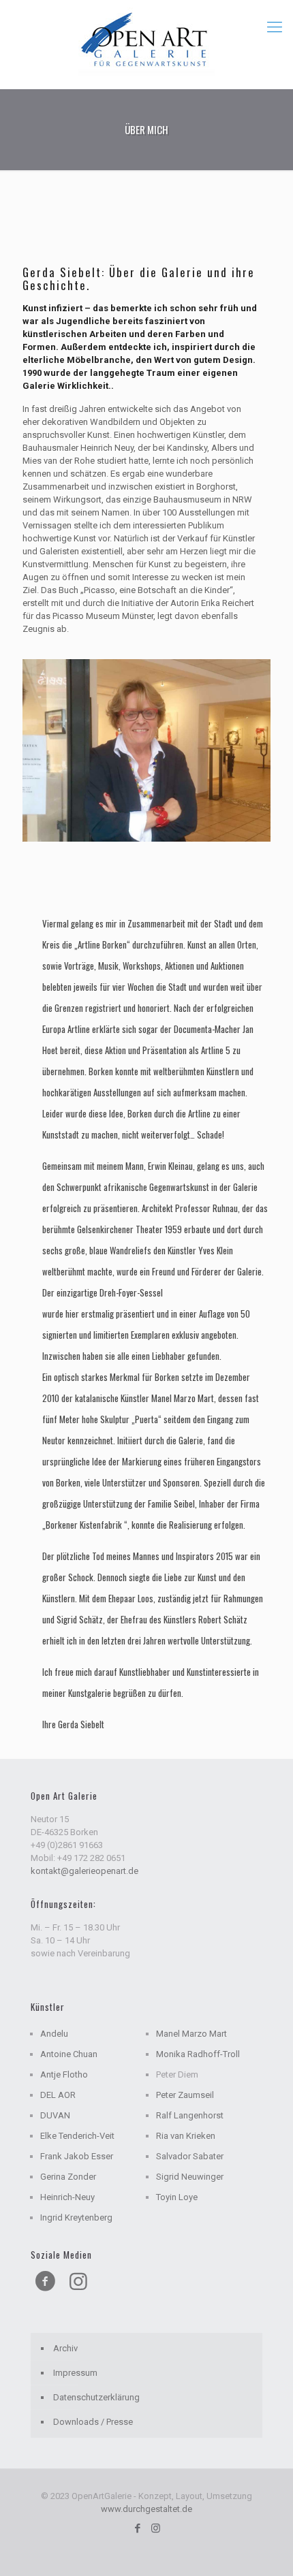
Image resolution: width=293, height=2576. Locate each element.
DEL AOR (58, 2095)
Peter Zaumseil (185, 2095)
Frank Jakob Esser (77, 2156)
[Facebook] (137, 2528)
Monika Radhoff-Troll (198, 2054)
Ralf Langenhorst (190, 2115)
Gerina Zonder (68, 2177)
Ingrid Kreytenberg (76, 2217)
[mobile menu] (275, 27)
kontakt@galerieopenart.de (84, 1871)
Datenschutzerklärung (96, 2397)
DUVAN (55, 2115)
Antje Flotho (64, 2074)
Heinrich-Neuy (67, 2197)
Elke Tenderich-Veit (77, 2136)
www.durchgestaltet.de (146, 2509)
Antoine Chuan (69, 2054)
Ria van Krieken (186, 2136)
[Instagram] (156, 2528)
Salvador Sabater (190, 2156)
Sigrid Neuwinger (190, 2177)
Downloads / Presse (93, 2422)
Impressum (75, 2373)
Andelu (54, 2034)
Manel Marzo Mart (191, 2034)
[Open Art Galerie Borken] (146, 41)
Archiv (65, 2348)
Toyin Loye (177, 2197)
